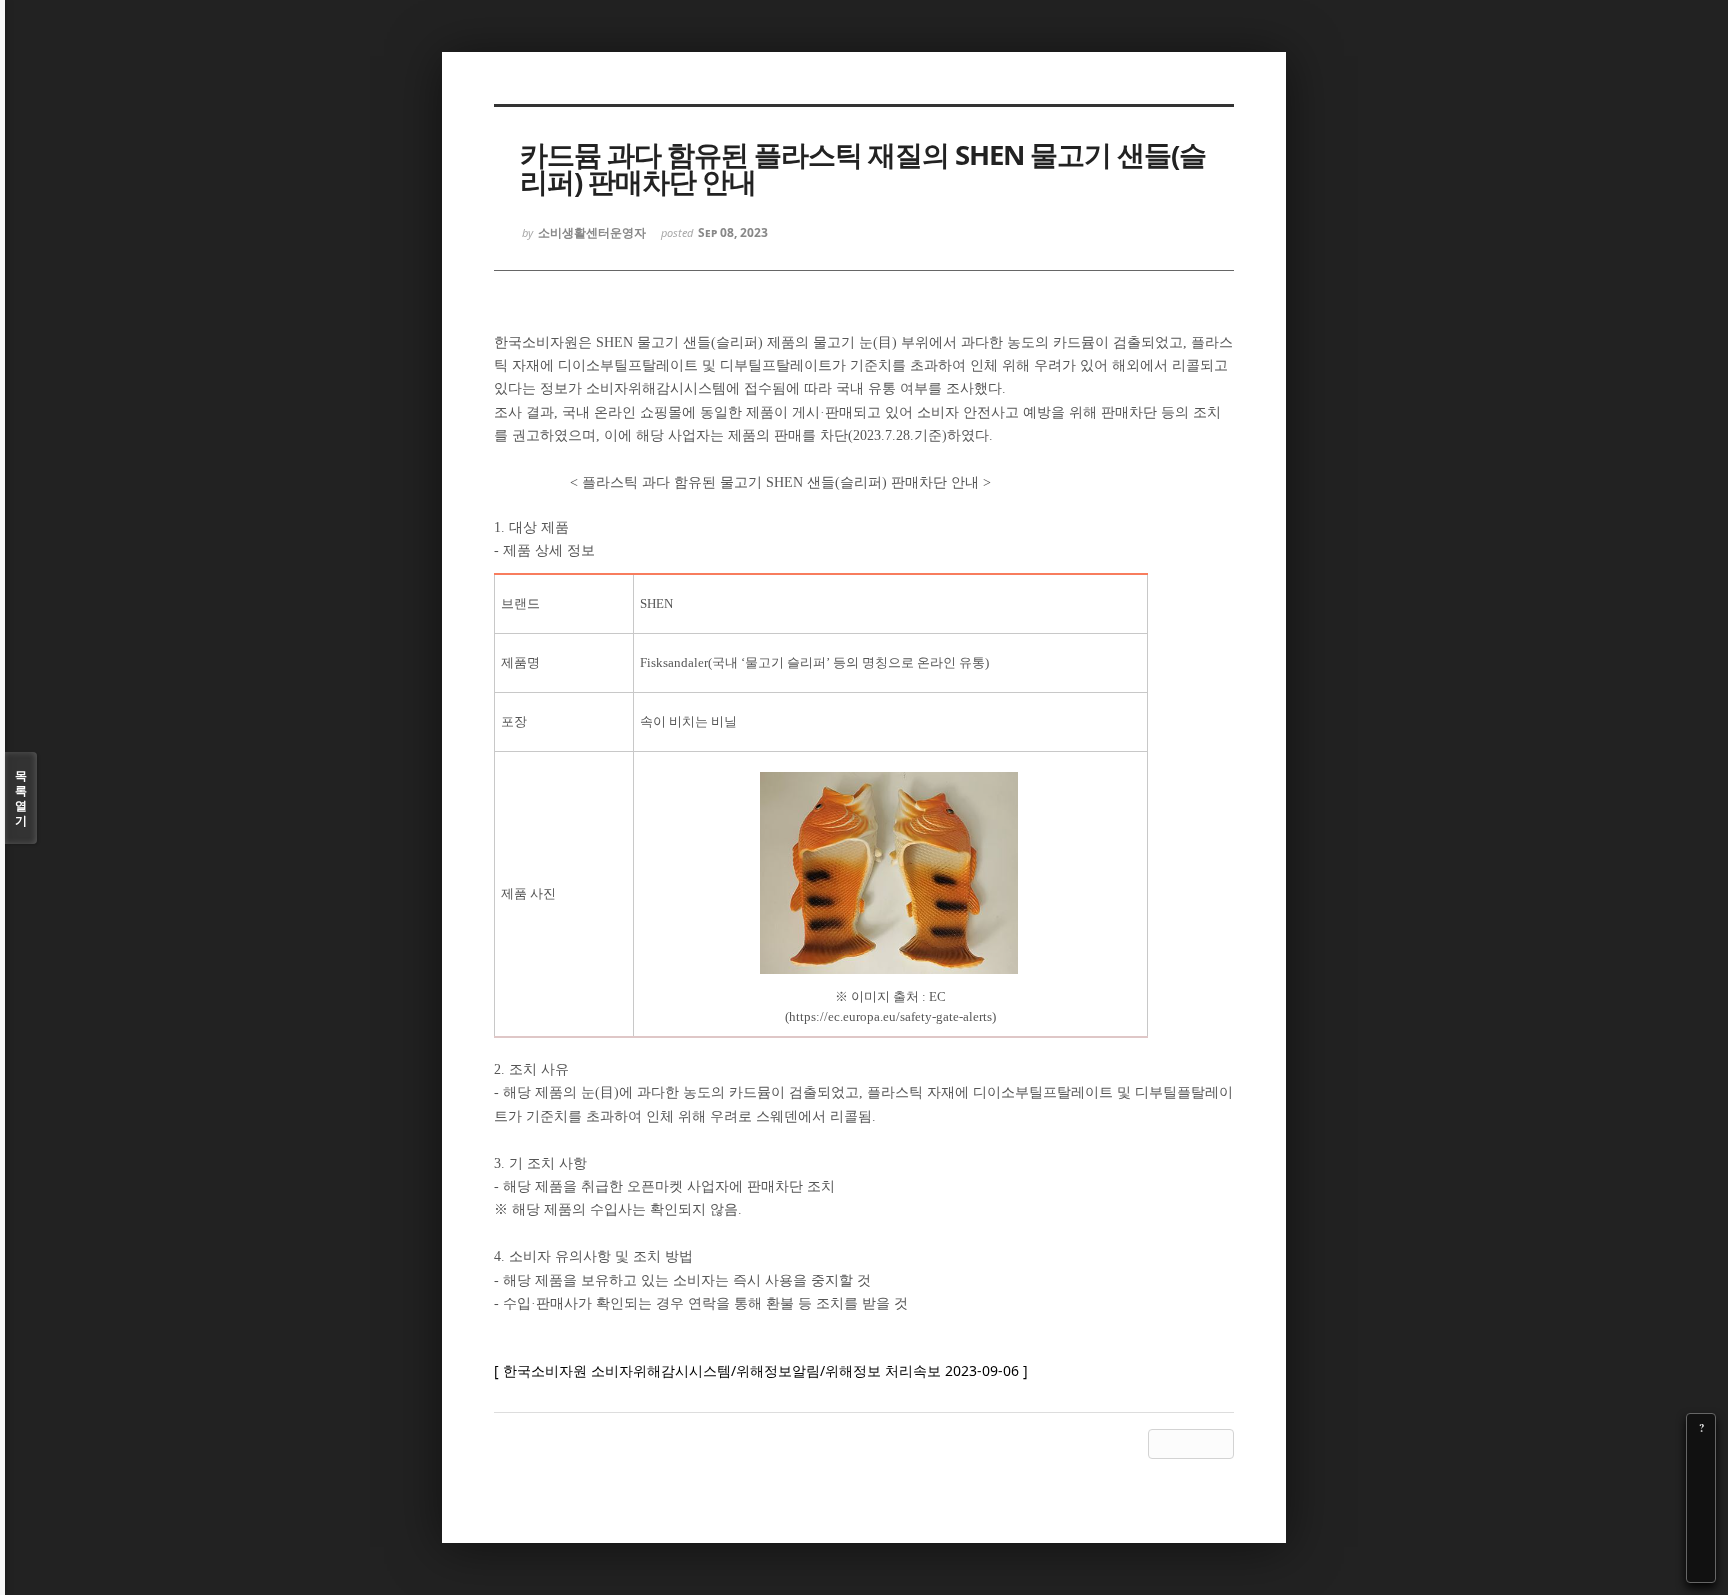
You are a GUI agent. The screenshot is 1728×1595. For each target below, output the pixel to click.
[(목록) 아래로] (1701, 1540)
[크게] (1701, 1456)
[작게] (1701, 1484)
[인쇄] (1701, 1568)
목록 (21, 798)
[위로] (1701, 1512)
